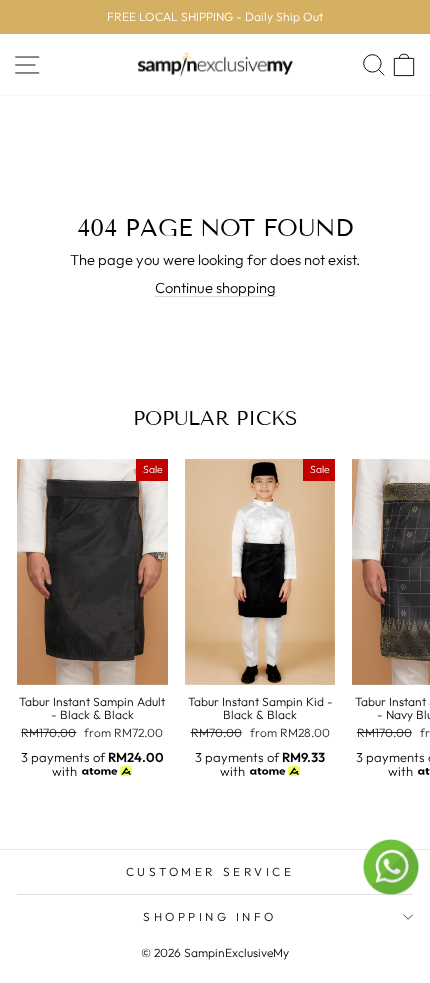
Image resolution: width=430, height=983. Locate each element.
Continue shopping (215, 287)
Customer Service (210, 871)
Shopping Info (210, 916)
